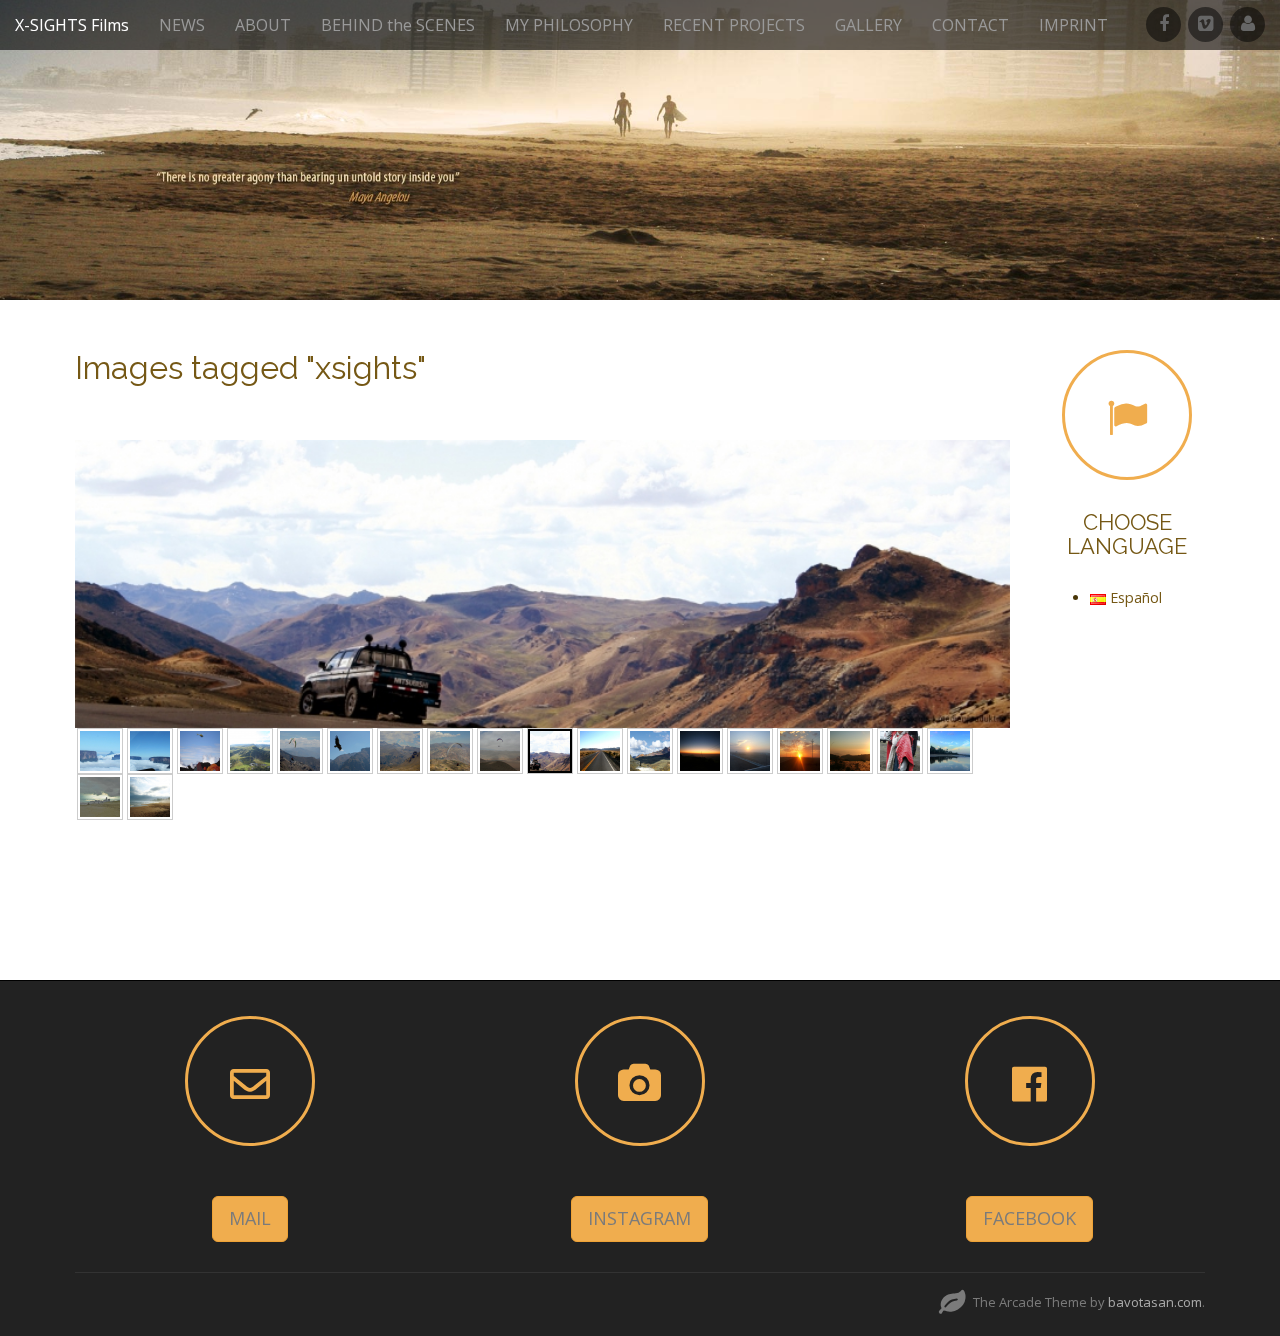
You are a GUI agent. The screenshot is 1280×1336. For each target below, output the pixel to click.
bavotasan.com (1155, 1302)
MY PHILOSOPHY (569, 25)
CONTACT (970, 25)
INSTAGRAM (639, 1218)
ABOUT (263, 25)
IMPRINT (1073, 25)
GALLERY (868, 25)
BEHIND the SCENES (398, 25)
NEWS (182, 25)
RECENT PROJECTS (734, 25)
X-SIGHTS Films (72, 25)
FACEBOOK (1029, 1218)
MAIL (250, 1218)
